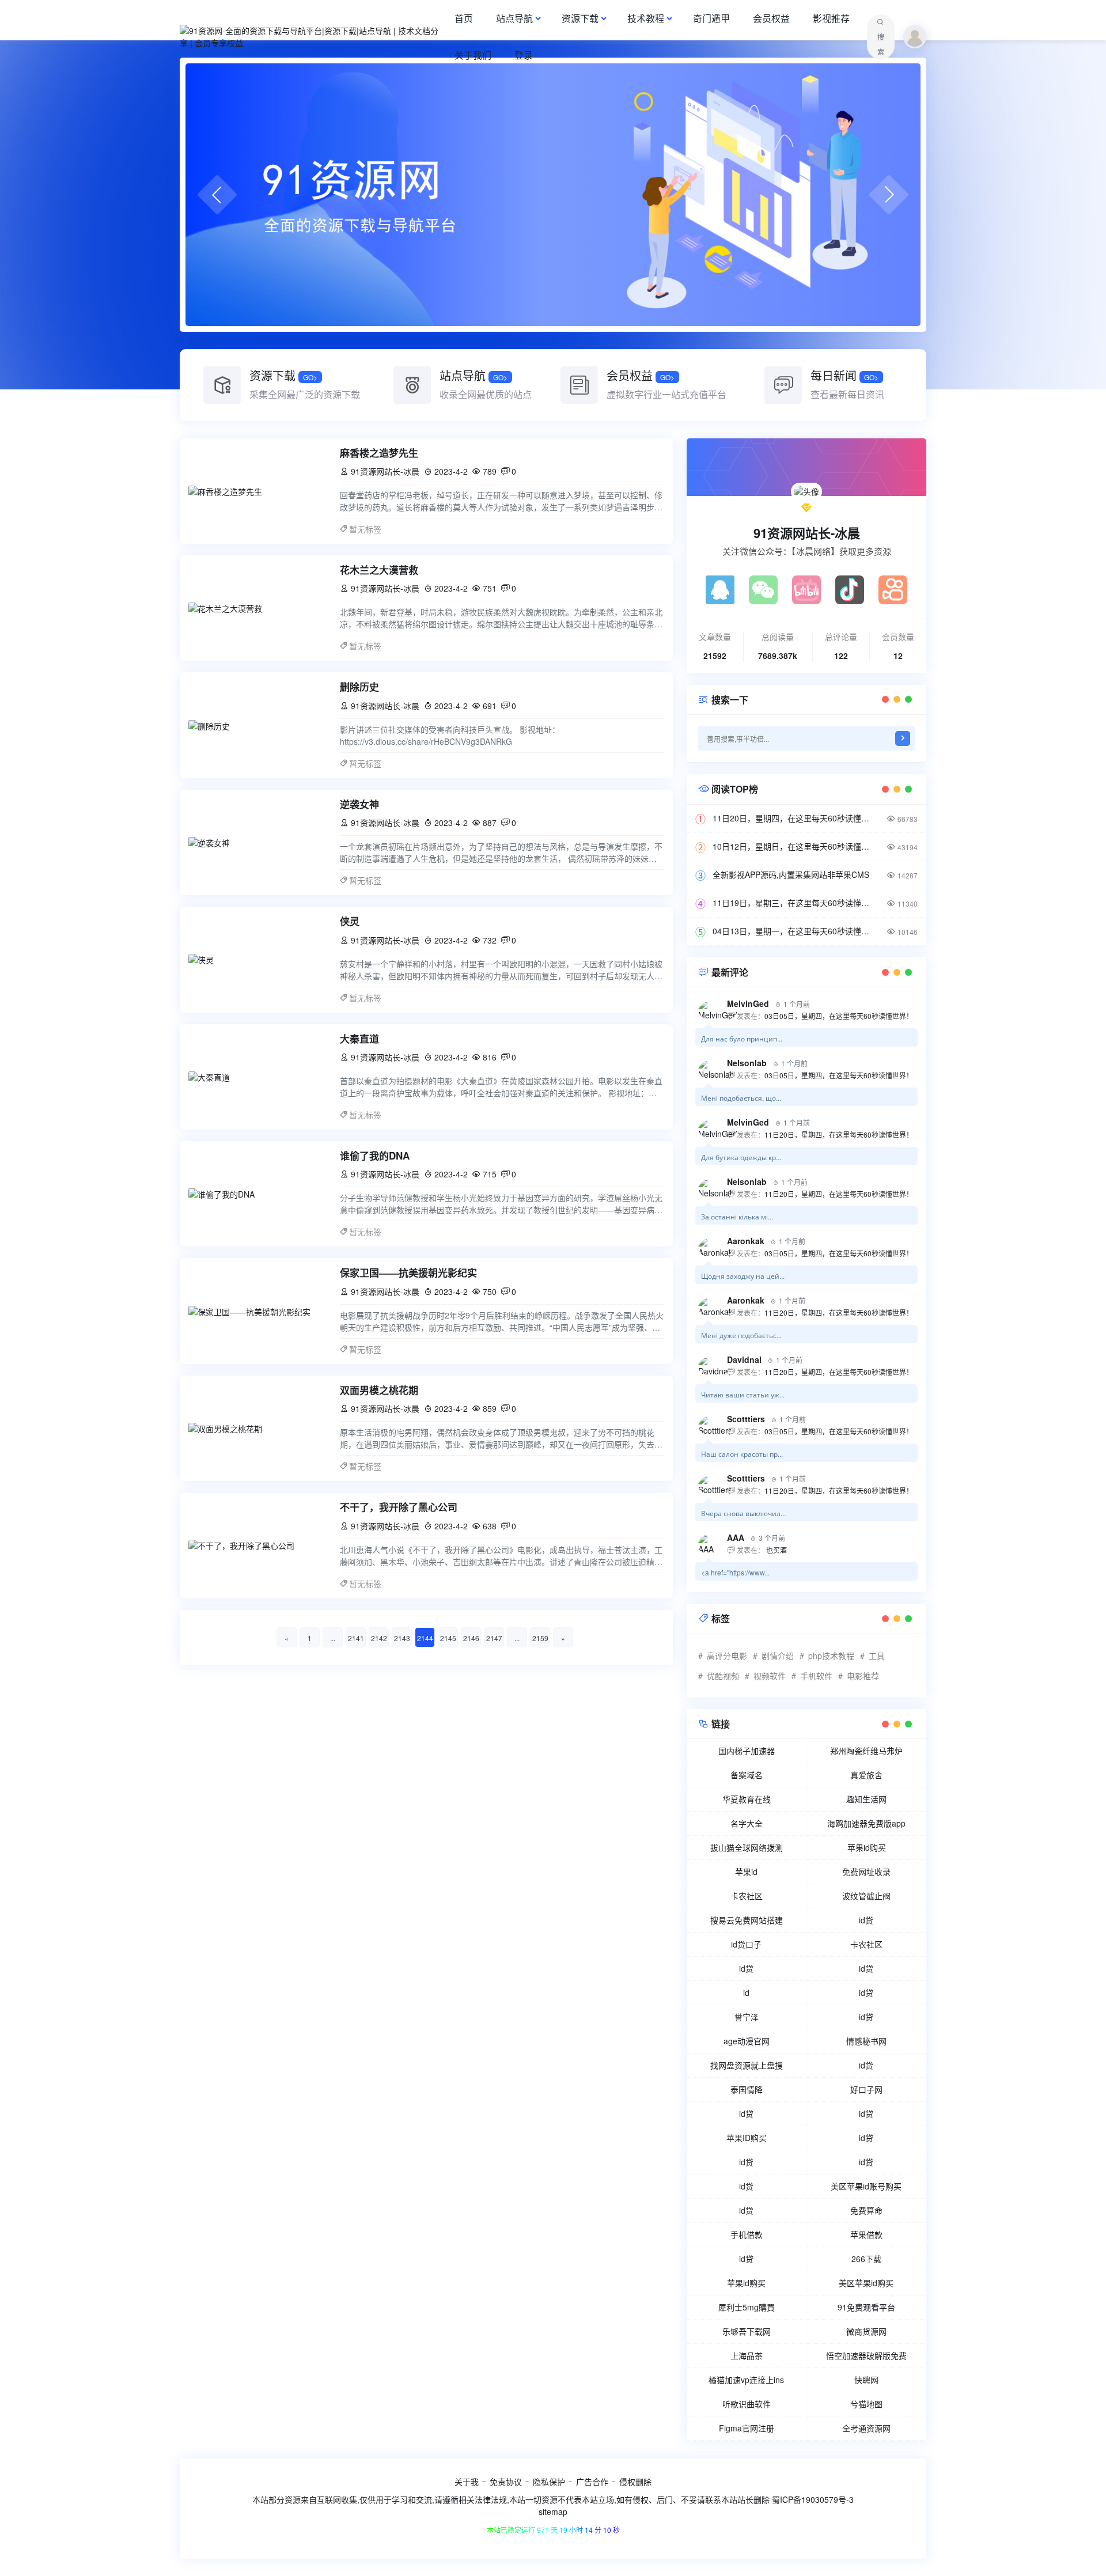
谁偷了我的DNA (375, 1156)
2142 (379, 1638)
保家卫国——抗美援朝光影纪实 (408, 1272)
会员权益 (771, 18)
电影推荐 (863, 1676)
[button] (217, 195)
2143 (402, 1638)
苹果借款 (866, 2234)
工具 (877, 1656)
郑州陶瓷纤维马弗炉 (866, 1751)
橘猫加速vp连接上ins (746, 2380)
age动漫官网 (747, 2041)
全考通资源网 (866, 2428)
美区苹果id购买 (866, 2283)
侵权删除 (635, 2482)
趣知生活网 (866, 1799)
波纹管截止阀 (866, 1896)
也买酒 (776, 1550)
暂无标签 (365, 529)
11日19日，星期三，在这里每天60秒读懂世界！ (795, 903)
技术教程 (646, 18)
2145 (448, 1638)
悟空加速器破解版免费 (866, 2355)
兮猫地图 (866, 2404)
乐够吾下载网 (747, 2331)
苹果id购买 (867, 1847)
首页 (464, 18)
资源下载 (580, 18)
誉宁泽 (747, 2017)
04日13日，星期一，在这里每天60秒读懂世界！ (795, 931)
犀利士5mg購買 (747, 2307)
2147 (494, 1638)
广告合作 (592, 2482)
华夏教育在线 (747, 1799)
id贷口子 (746, 1944)
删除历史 (359, 687)
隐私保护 (549, 2482)
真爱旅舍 (866, 1775)
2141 (356, 1638)
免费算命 (866, 2210)
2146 (471, 1638)
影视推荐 (831, 18)
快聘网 (866, 2380)
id (746, 1992)
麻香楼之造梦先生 (379, 453)
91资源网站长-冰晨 (807, 533)
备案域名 (747, 1775)
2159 (540, 1638)
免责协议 (506, 2482)
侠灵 (350, 921)
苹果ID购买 (747, 2138)
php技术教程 (831, 1656)
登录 (524, 55)
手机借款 (747, 2234)
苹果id (746, 1872)
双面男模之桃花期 (379, 1390)
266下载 (866, 2259)
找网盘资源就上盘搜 (747, 2065)
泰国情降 (747, 2089)
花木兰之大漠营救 (379, 570)
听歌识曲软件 (747, 2404)
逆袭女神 (359, 804)
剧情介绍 (778, 1656)
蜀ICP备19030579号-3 (813, 2499)
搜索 (881, 44)
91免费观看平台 (866, 2307)
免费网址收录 (866, 1872)
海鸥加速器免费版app (866, 1823)
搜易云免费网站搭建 (747, 1920)
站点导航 (514, 18)
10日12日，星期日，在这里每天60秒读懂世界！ (795, 846)
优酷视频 (723, 1676)
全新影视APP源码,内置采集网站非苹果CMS (791, 874)
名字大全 (747, 1823)
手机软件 (816, 1676)
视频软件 (770, 1676)
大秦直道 (359, 1039)
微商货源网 (866, 2331)
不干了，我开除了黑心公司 (399, 1507)
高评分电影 (727, 1656)
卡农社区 (747, 1896)
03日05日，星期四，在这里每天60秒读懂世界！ (839, 1016)
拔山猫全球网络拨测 (747, 1847)
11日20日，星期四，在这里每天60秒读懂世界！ (795, 818)
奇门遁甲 (711, 18)
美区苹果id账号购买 (866, 2186)
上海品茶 (747, 2355)
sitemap (553, 2511)
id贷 (866, 1920)
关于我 (467, 2482)
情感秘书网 (866, 2041)
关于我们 (473, 55)
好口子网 (866, 2089)
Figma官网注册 (747, 2428)
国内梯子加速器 (747, 1751)
